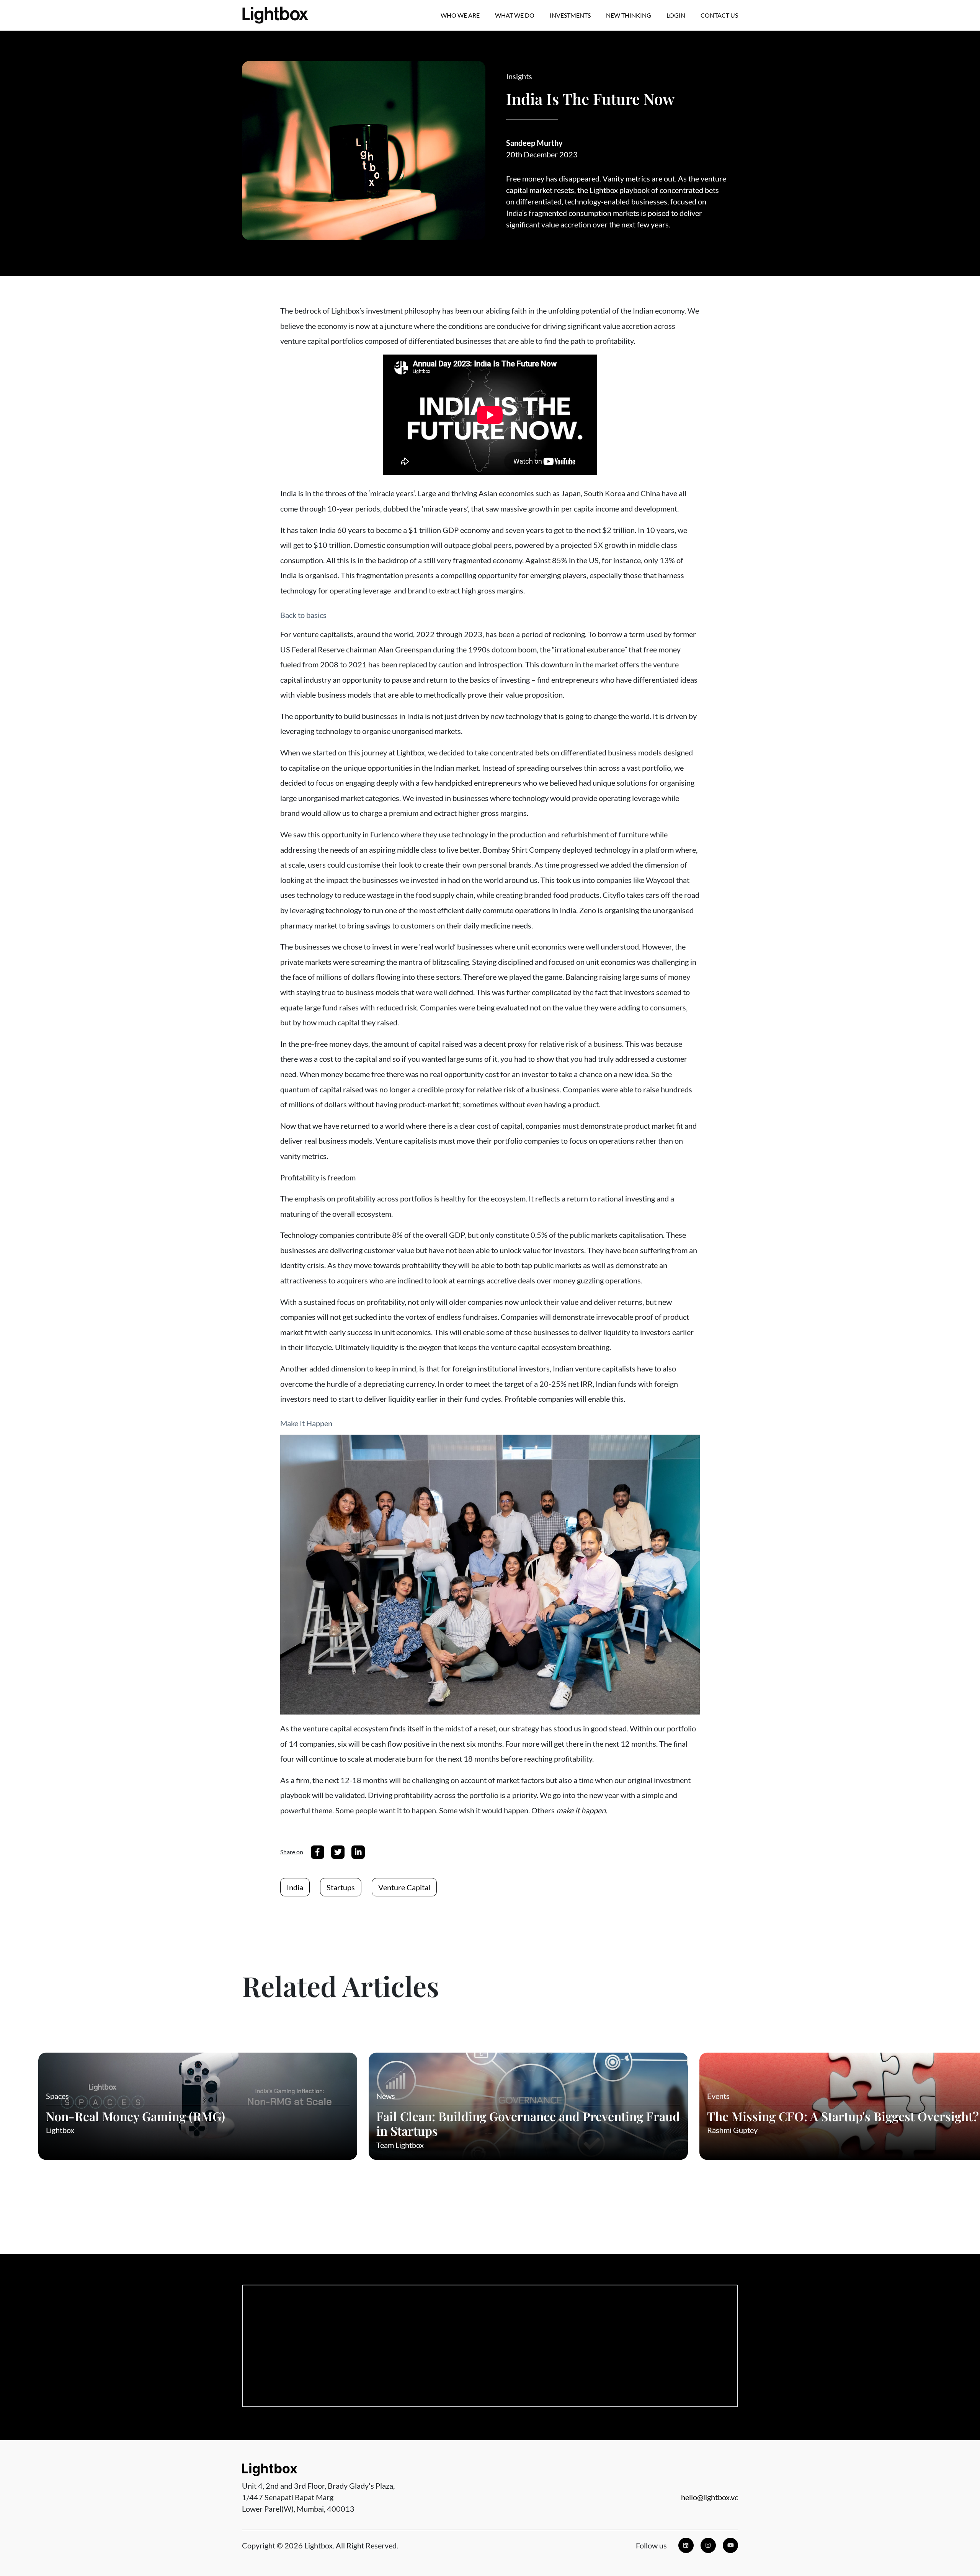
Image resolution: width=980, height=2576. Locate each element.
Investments (570, 15)
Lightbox (60, 2130)
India (295, 1887)
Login (676, 15)
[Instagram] (708, 2545)
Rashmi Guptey (732, 2130)
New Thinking (629, 15)
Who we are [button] (460, 15)
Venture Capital (404, 1887)
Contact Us (719, 15)
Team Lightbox (400, 2145)
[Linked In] (358, 1852)
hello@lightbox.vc (710, 2497)
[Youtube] (730, 2545)
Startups (341, 1887)
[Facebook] (318, 1852)
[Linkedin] (686, 2545)
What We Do (515, 15)
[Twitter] (338, 1852)
